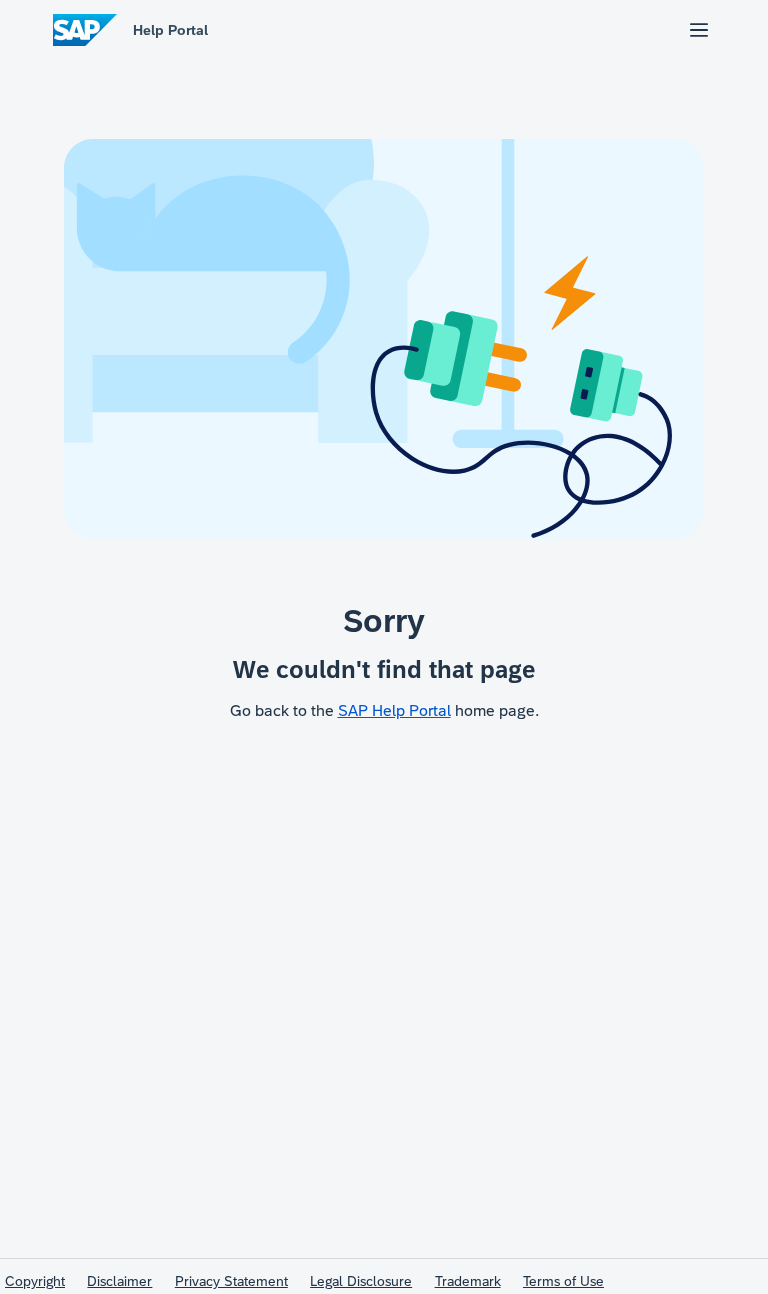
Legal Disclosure (361, 1281)
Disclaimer (119, 1281)
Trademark (468, 1281)
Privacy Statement (231, 1281)
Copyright (35, 1281)
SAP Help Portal (394, 710)
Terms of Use (563, 1281)
